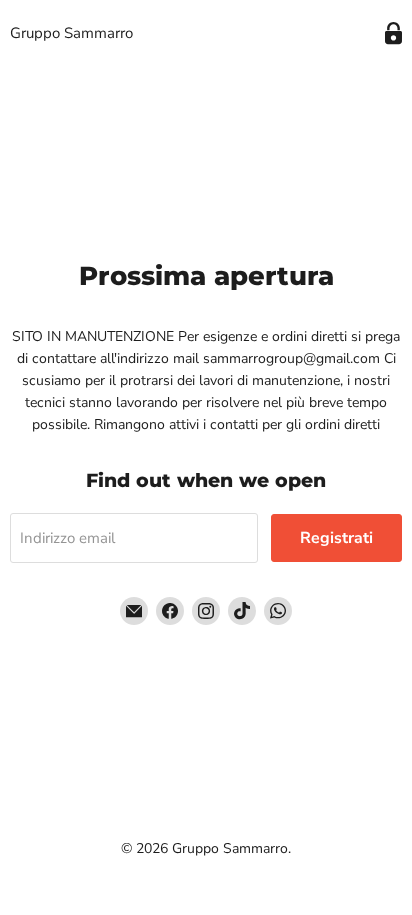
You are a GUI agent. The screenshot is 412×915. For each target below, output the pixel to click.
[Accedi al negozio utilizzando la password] (393, 33)
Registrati (336, 538)
